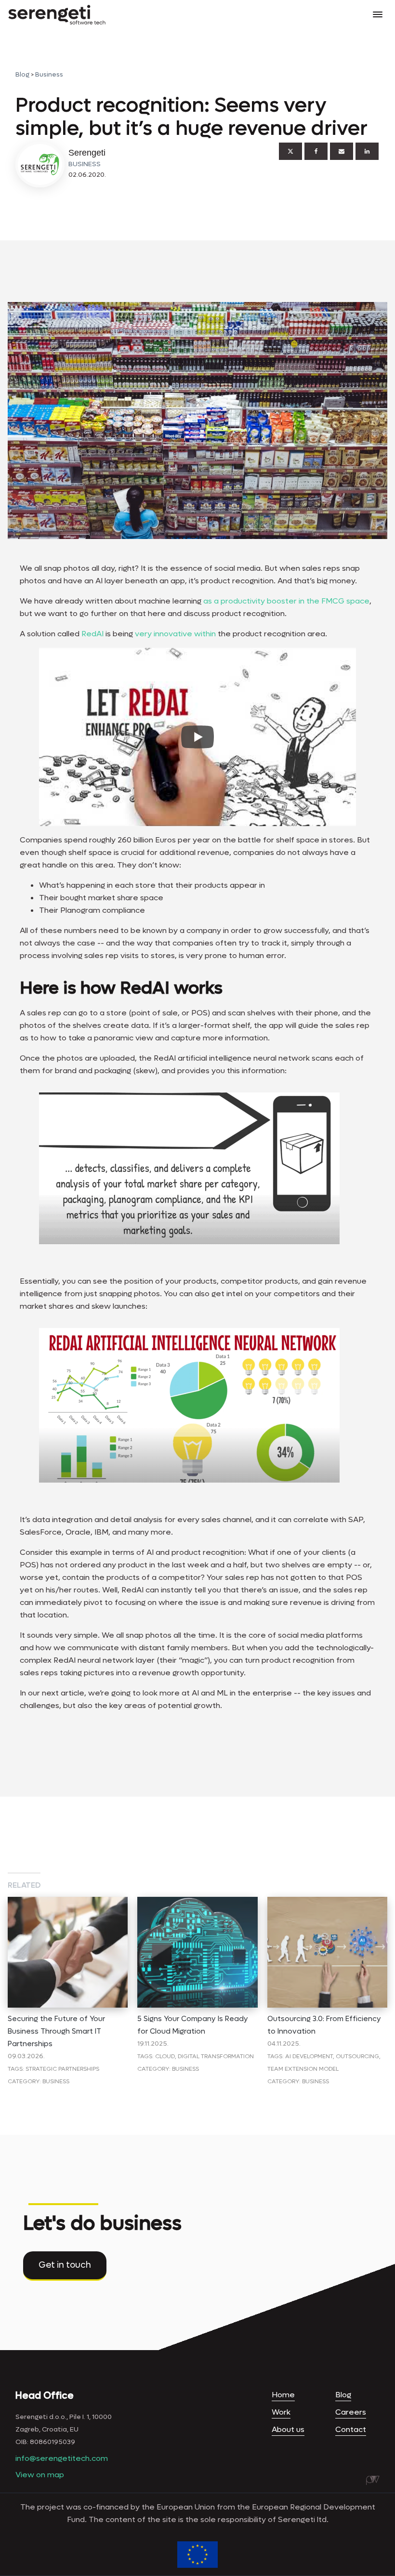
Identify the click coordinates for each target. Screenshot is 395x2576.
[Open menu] (378, 14)
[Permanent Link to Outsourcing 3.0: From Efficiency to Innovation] (327, 1903)
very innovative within (175, 634)
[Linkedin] (367, 151)
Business (49, 74)
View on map (40, 2475)
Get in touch (65, 2265)
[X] (290, 151)
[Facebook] (316, 151)
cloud (165, 2056)
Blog (22, 74)
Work (281, 2412)
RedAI (92, 634)
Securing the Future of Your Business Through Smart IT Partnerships (56, 2031)
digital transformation (216, 2056)
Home (283, 2395)
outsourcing (357, 2056)
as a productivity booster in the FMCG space (286, 601)
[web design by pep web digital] (373, 2480)
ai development (309, 2056)
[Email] (342, 151)
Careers (351, 2412)
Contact (351, 2429)
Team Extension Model (303, 2069)
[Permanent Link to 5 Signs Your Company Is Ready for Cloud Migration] (197, 1903)
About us (288, 2429)
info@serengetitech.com (62, 2458)
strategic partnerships (62, 2069)
